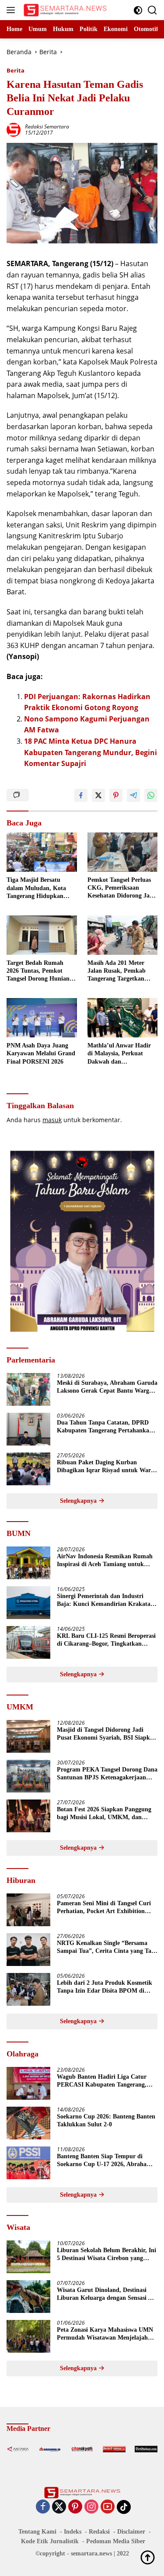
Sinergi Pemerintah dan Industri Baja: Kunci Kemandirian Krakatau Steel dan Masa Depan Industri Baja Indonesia (105, 1600)
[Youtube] (108, 2507)
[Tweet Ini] (98, 795)
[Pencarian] (152, 10)
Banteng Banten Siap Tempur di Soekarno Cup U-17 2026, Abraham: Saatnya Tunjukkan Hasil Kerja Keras (105, 2161)
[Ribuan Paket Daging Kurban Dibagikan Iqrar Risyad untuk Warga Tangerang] (28, 1469)
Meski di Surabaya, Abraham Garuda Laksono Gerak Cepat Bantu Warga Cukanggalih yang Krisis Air (107, 1387)
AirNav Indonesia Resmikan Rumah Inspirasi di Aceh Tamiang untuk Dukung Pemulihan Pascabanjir (105, 1561)
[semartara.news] (64, 10)
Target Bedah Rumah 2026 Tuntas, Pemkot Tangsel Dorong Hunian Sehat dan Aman (38, 971)
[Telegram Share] (133, 795)
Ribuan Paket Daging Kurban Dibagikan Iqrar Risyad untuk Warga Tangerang (107, 1467)
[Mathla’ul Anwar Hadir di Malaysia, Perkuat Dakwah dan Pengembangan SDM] (123, 1018)
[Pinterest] (75, 2507)
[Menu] (12, 10)
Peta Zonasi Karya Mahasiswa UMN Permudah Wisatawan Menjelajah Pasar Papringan (105, 2334)
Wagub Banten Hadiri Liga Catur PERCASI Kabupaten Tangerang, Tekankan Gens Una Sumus (102, 2081)
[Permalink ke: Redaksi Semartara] (14, 129)
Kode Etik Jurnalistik (50, 2541)
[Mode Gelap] (138, 10)
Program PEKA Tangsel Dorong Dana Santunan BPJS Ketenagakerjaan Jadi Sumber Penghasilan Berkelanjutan (107, 1774)
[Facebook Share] (81, 795)
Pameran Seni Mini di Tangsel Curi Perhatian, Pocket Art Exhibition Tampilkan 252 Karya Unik (104, 1908)
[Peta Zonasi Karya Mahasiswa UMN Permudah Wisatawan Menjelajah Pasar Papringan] (28, 2336)
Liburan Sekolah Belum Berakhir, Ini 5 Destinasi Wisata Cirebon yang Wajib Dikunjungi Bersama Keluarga (106, 2255)
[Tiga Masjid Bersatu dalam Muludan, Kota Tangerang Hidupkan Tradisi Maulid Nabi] (42, 852)
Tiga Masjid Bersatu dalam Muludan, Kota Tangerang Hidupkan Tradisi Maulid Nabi (36, 888)
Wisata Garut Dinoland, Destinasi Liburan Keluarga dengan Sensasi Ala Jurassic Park (107, 2294)
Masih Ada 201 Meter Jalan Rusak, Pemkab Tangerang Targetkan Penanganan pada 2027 (118, 971)
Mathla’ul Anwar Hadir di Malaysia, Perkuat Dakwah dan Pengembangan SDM (119, 1054)
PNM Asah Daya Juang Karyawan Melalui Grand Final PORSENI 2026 (41, 1053)
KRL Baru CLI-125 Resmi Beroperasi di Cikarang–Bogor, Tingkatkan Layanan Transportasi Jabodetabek (106, 1640)
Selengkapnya (79, 1501)
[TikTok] (124, 2507)
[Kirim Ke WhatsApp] (151, 795)
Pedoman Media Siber (116, 2541)
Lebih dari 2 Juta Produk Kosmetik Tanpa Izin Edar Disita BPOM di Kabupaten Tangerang (105, 1987)
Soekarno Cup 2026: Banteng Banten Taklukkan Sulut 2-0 (106, 2120)
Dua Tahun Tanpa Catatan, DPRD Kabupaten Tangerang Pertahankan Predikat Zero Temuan (105, 1427)
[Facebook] (43, 2507)
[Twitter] (59, 2507)
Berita (16, 70)
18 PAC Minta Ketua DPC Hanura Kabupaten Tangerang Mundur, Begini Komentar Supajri (91, 752)
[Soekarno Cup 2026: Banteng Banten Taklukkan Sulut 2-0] (28, 2123)
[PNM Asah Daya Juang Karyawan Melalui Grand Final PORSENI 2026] (42, 1018)
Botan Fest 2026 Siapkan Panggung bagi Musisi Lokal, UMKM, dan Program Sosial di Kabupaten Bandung (104, 1814)
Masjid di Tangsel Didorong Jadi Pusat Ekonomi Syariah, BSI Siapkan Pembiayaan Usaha (107, 1734)
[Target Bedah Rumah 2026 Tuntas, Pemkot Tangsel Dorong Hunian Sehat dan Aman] (42, 935)
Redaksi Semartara (47, 127)
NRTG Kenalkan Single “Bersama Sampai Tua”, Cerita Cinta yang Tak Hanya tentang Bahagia (106, 1947)
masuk (52, 1120)
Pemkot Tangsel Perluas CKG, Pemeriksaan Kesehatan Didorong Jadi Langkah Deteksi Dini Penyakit (121, 888)
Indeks (73, 2532)
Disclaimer (131, 2532)
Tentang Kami (37, 2532)
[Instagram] (91, 2507)
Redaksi (99, 2532)
